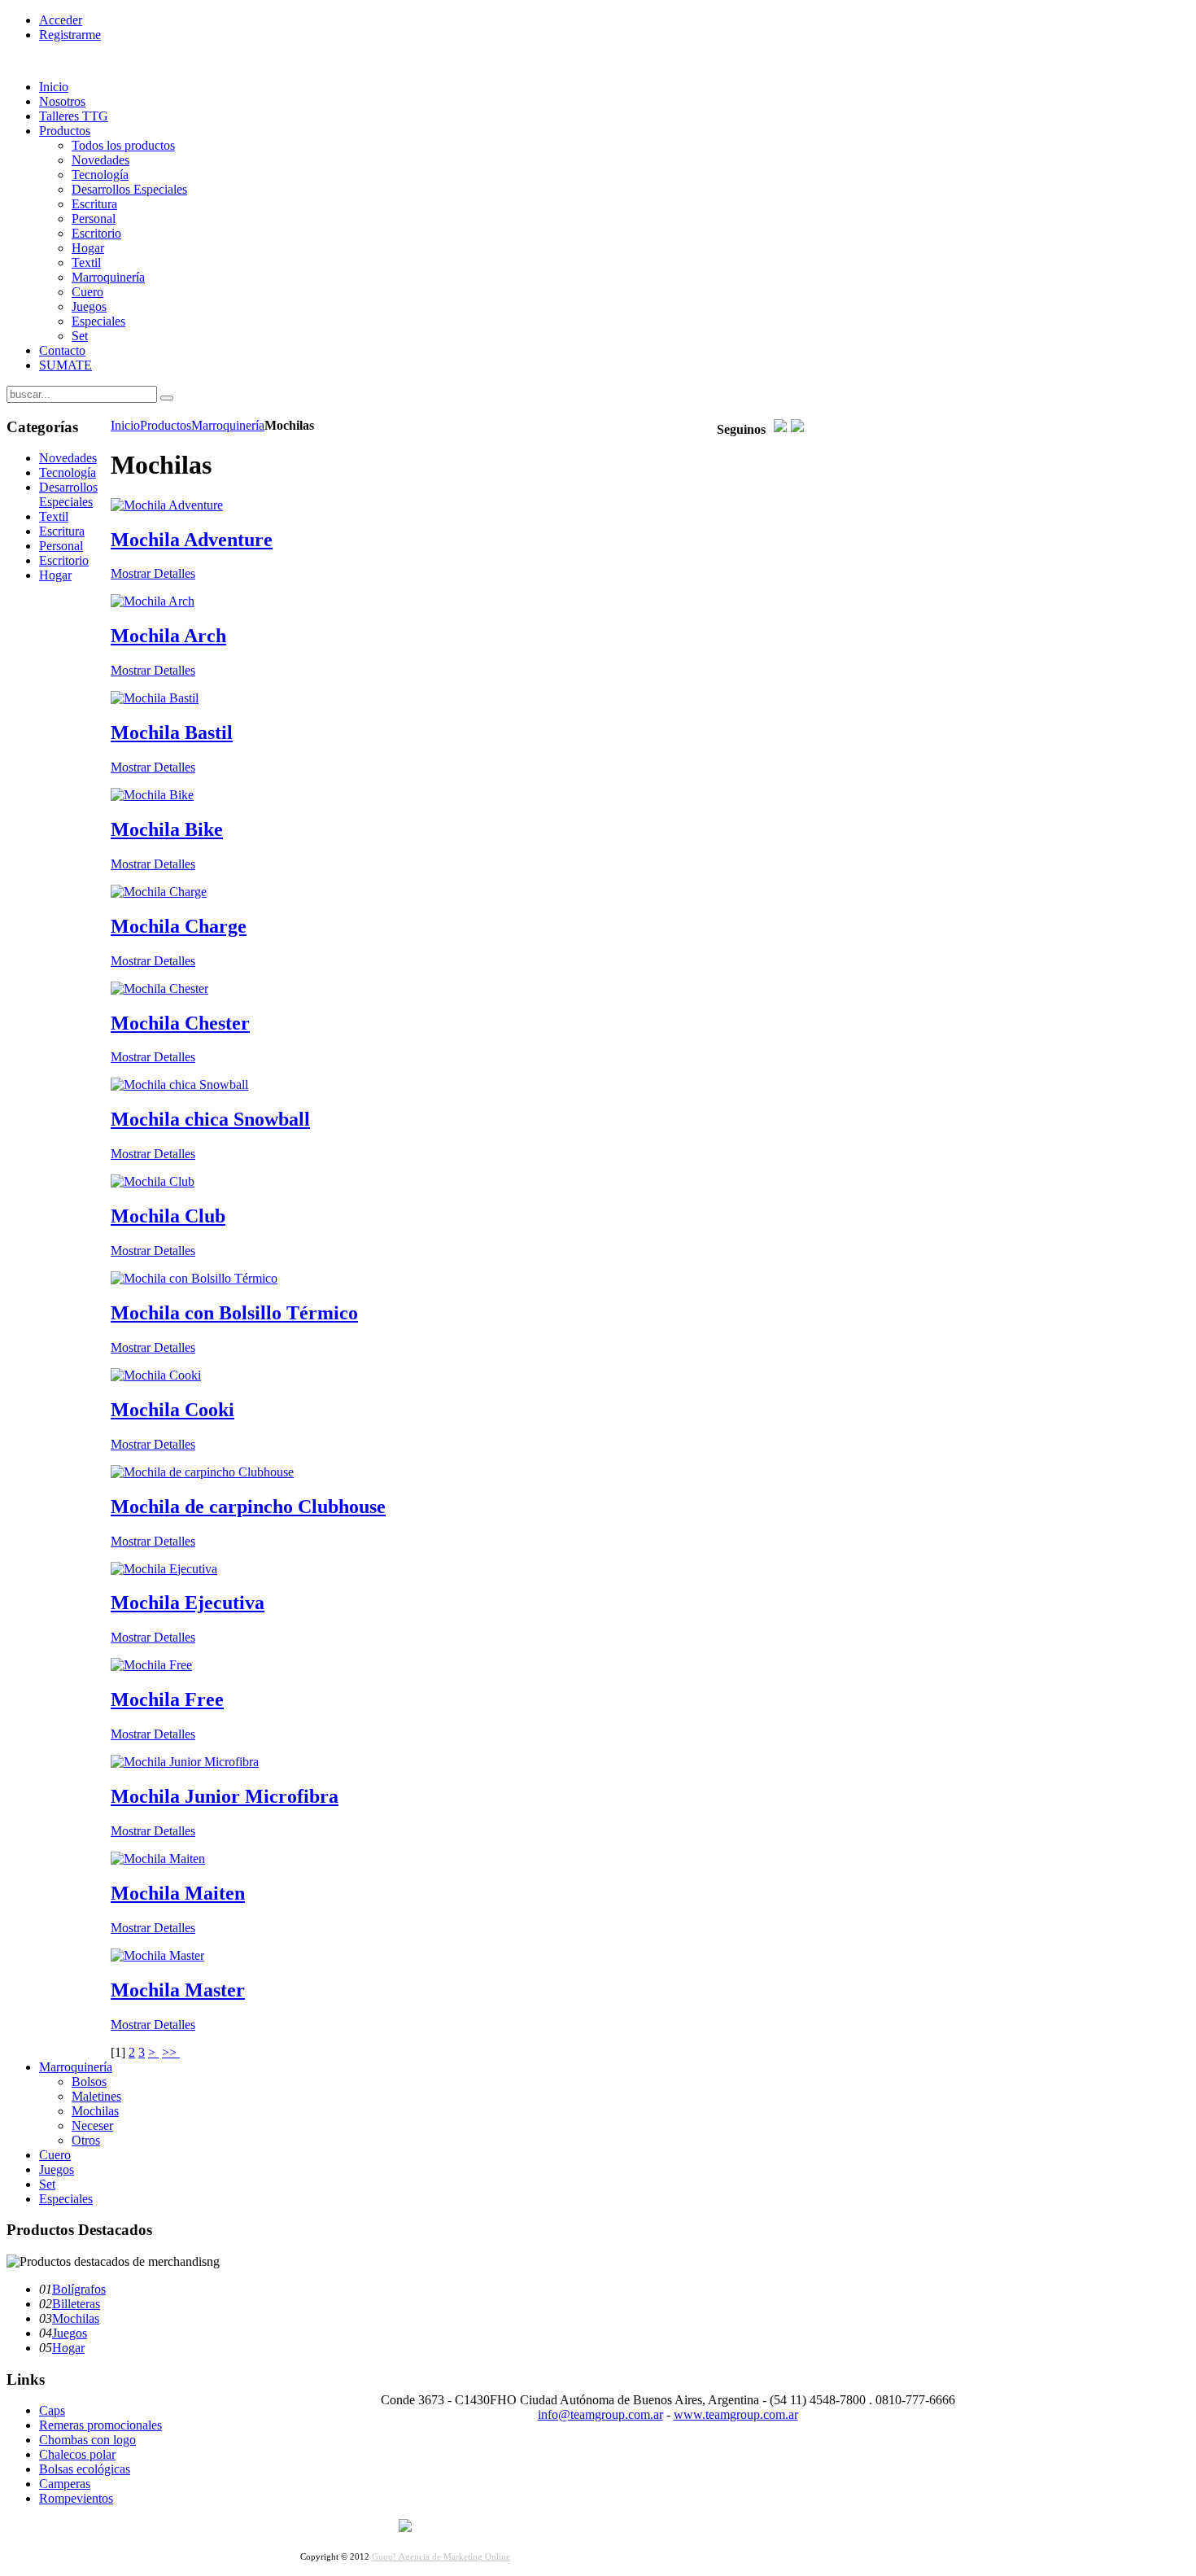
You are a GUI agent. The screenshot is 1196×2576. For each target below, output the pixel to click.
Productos (166, 425)
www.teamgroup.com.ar (736, 2414)
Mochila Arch (168, 636)
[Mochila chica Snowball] (179, 1085)
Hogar (68, 2348)
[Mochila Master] (157, 1955)
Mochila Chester (180, 1023)
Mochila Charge (179, 926)
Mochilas (76, 2318)
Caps (52, 2410)
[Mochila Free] (151, 1665)
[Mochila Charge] (159, 892)
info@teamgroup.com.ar (600, 2414)
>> (171, 2052)
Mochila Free (167, 1699)
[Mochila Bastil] (155, 698)
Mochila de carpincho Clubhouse (248, 1507)
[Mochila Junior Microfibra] (185, 1762)
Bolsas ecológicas (85, 2469)
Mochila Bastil (172, 733)
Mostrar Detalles (153, 573)
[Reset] (167, 398)
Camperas (65, 2484)
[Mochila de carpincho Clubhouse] (202, 1472)
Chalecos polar (77, 2454)
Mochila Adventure (192, 540)
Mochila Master (178, 1990)
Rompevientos (76, 2498)
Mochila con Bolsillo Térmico (234, 1313)
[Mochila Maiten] (158, 1859)
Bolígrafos (79, 2289)
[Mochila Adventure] (167, 505)
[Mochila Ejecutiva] (164, 1569)
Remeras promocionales (100, 2425)
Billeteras (76, 2304)
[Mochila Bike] (152, 795)
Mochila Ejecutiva (188, 1603)
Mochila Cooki (172, 1410)
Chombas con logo (87, 2440)
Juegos (70, 2333)
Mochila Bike (167, 829)
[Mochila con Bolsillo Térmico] (194, 1278)
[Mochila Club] (153, 1181)
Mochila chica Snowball (210, 1119)
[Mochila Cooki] (156, 1375)
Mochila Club (168, 1216)
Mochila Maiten (178, 1893)
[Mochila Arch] (153, 601)
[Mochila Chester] (159, 988)
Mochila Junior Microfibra (225, 1796)
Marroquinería (228, 425)
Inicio (125, 425)
